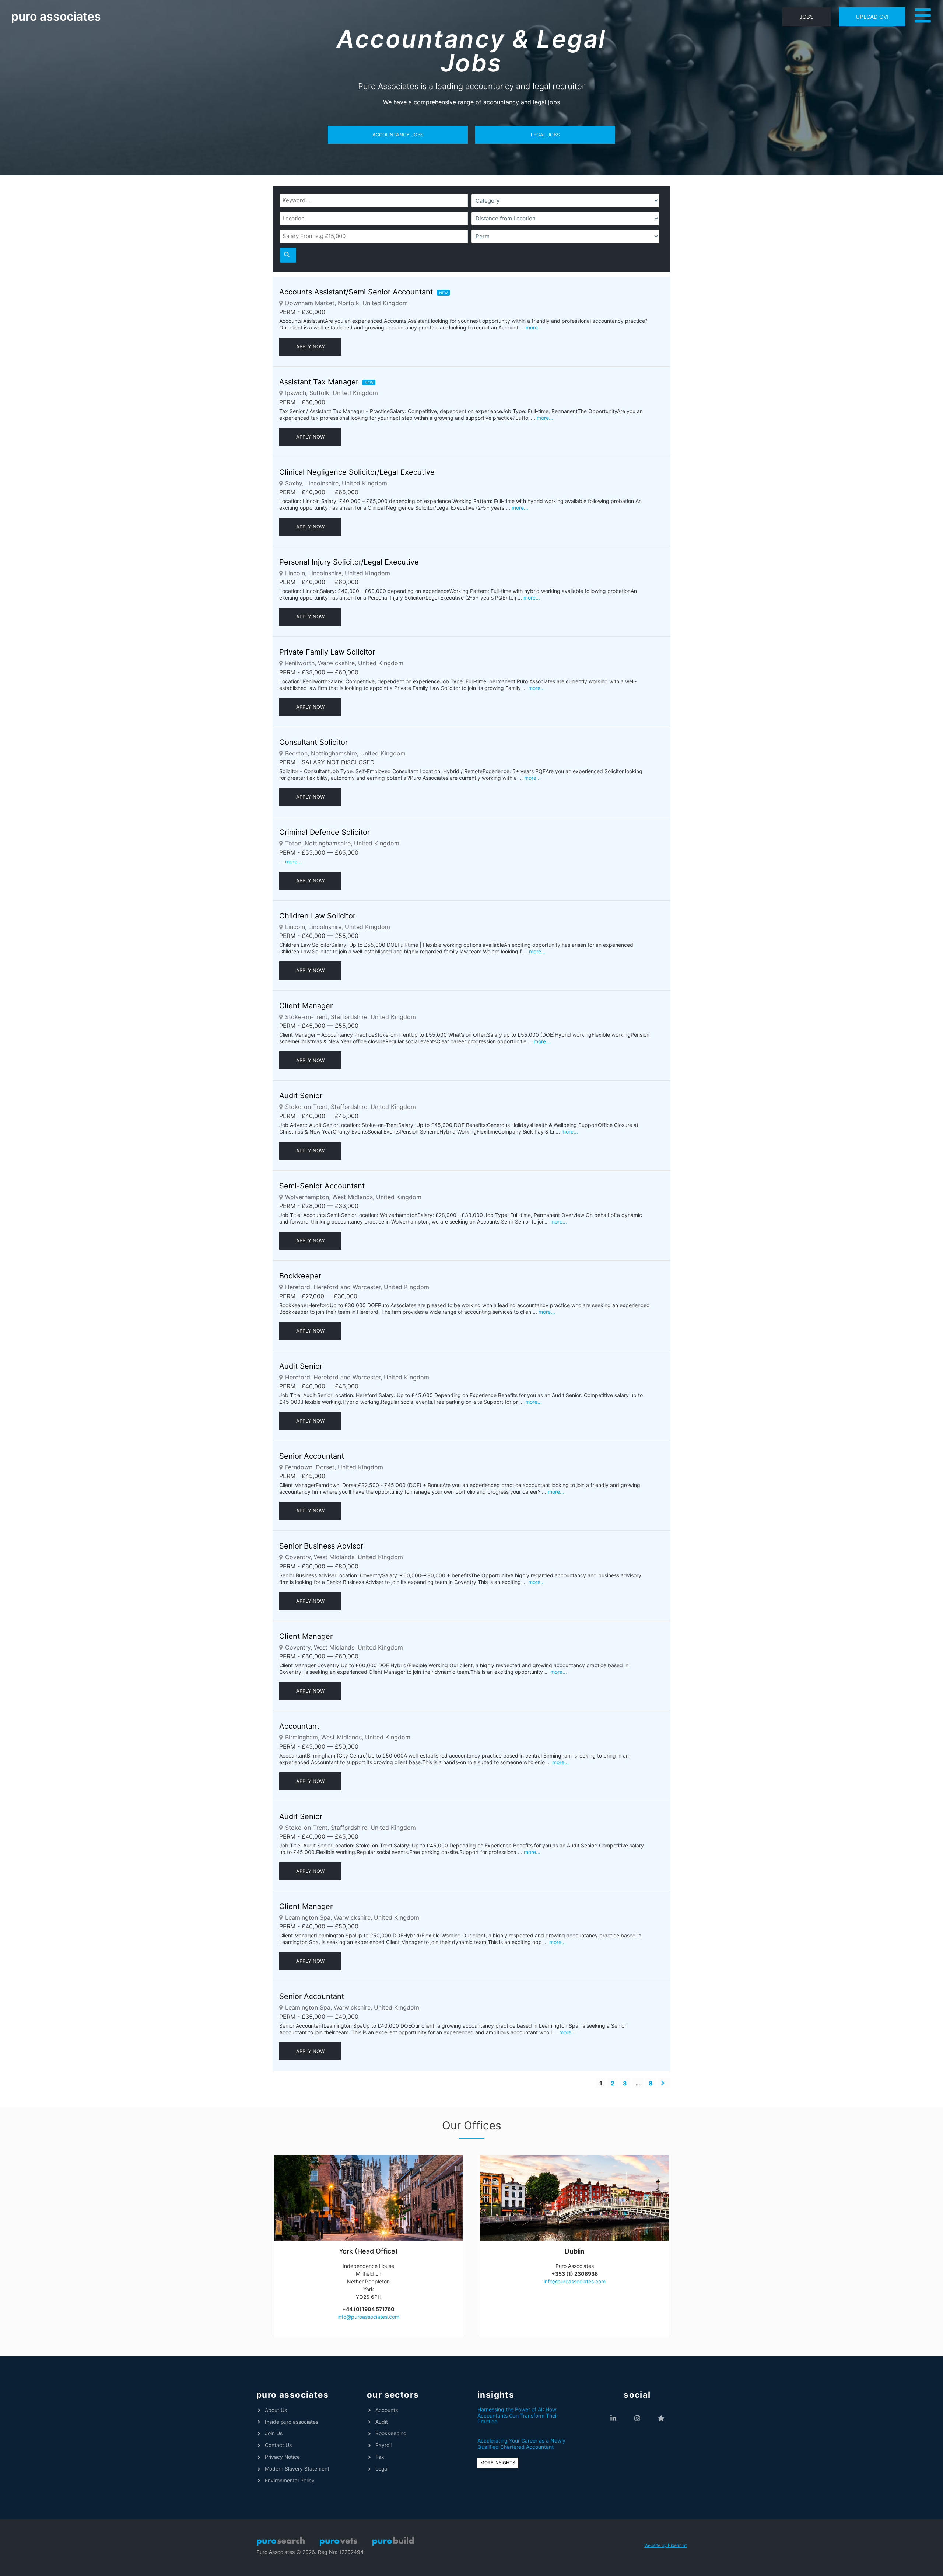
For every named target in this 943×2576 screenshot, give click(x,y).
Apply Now (310, 346)
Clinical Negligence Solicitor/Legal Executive (357, 472)
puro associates (56, 16)
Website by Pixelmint (665, 2545)
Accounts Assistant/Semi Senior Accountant (356, 292)
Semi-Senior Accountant (322, 1186)
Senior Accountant (312, 1456)
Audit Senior (301, 1096)
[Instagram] (637, 2418)
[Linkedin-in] (614, 2418)
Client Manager (306, 1006)
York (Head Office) (368, 2251)
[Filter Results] (288, 255)
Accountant (299, 1726)
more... (534, 327)
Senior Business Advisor (321, 1546)
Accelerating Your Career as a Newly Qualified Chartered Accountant (521, 2444)
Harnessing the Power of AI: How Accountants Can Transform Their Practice (518, 2416)
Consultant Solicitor (313, 742)
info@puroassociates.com (368, 2317)
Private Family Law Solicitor (327, 652)
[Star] (661, 2418)
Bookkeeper (300, 1276)
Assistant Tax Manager (319, 382)
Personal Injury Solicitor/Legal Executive (349, 562)
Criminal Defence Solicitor (325, 832)
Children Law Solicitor (317, 916)
